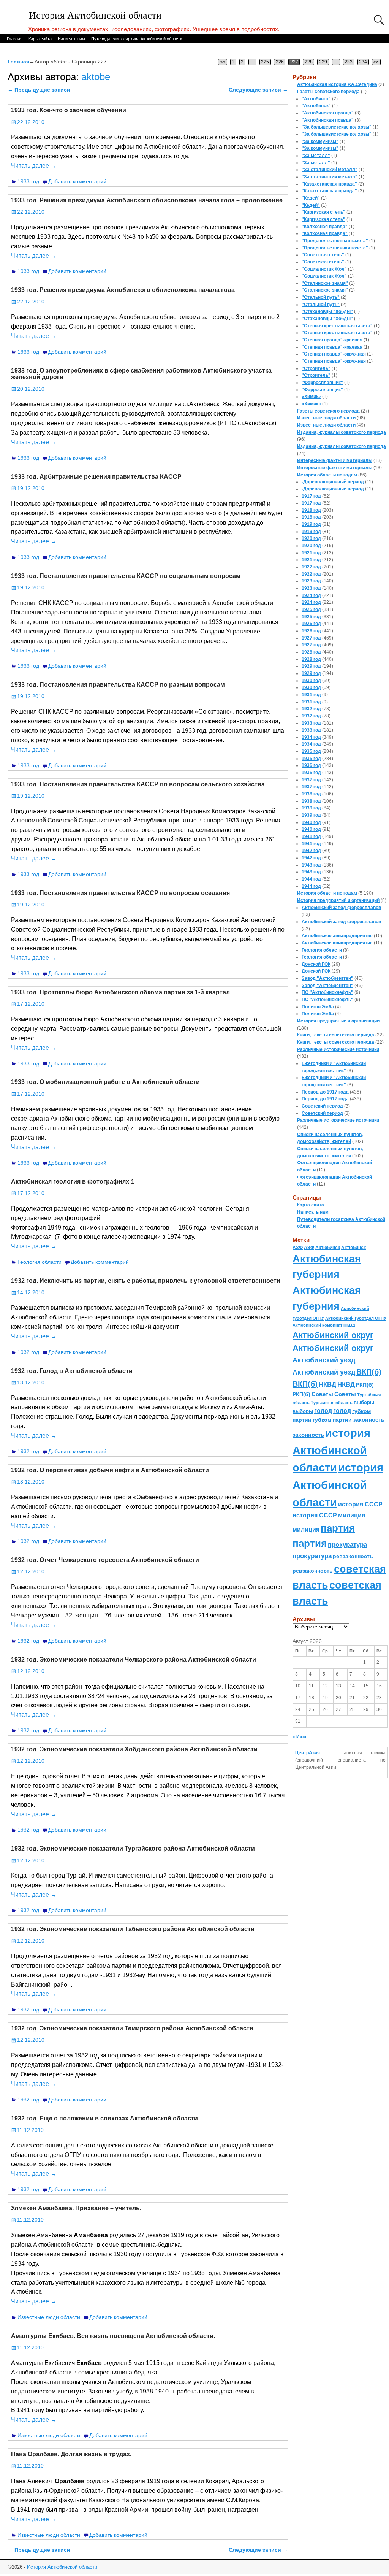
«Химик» (311, 397)
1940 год (311, 822)
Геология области (40, 1262)
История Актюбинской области (95, 15)
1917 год (311, 496)
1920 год (311, 538)
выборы (364, 1402)
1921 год (311, 553)
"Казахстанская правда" (329, 184)
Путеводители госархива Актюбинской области (137, 39)
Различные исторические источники (338, 1049)
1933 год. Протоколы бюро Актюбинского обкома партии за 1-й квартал (120, 992)
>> (376, 62)
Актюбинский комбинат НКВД (324, 1325)
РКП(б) (365, 1385)
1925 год (311, 609)
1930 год (311, 681)
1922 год (311, 567)
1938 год (311, 794)
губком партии (332, 1420)
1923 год (311, 581)
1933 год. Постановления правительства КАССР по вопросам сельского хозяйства (138, 784)
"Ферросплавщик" (322, 383)
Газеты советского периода (328, 92)
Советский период (322, 1106)
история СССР (360, 1504)
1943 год (311, 865)
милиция (352, 1515)
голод (323, 1411)
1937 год (311, 780)
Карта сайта (40, 39)
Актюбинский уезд (324, 1360)
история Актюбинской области (331, 1450)
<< (223, 62)
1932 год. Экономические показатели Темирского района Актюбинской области (132, 2028)
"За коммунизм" (320, 141)
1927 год (311, 638)
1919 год (311, 524)
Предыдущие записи (39, 90)
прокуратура (347, 1544)
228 (309, 62)
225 (265, 62)
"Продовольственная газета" (335, 241)
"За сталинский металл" (330, 170)
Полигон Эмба (318, 1007)
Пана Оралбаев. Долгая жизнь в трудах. (71, 2454)
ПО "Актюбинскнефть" (327, 992)
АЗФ (298, 1248)
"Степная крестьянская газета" (337, 326)
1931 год (311, 695)
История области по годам (327, 475)
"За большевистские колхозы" (337, 127)
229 (323, 62)
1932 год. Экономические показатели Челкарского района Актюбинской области (134, 1659)
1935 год (311, 751)
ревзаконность (353, 1556)
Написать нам (71, 39)
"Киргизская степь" (323, 212)
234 (363, 62)
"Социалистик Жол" (324, 269)
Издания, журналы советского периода (342, 432)
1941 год (311, 836)
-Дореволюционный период (333, 482)
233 (349, 62)
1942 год (311, 851)
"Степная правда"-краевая (332, 340)
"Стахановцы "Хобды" (327, 311)
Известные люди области (49, 2317)
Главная (15, 39)
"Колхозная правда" (325, 227)
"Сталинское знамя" (325, 283)
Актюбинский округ (333, 1335)
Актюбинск (328, 1248)
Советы (322, 1394)
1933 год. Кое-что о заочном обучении (69, 110)
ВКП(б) (369, 1372)
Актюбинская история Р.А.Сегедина (337, 84)
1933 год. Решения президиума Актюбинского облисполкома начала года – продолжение (147, 200)
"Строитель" (316, 368)
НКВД (327, 1384)
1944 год (311, 879)
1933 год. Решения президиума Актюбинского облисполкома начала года (123, 290)
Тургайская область (332, 1403)
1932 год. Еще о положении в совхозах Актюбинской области (104, 2118)
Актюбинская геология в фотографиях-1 (73, 1182)
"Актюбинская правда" (328, 113)
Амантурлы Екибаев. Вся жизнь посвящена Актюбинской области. (113, 2336)
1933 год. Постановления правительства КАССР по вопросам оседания (120, 893)
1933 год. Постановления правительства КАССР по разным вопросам (118, 685)
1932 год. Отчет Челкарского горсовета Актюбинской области (105, 1560)
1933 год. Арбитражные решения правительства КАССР (96, 477)
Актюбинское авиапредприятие (337, 936)
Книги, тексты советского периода (336, 1035)
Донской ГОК (316, 964)
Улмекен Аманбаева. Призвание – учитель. (76, 2208)
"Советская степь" (323, 255)
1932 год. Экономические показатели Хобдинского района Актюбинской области (134, 1749)
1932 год (28, 1352)
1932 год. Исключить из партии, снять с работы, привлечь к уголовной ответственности (146, 1281)
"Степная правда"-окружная (334, 354)
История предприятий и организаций (338, 900)
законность (369, 1420)
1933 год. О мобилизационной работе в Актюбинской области (105, 1082)
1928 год (311, 652)
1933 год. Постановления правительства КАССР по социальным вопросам (126, 576)
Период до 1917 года (325, 1092)
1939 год (311, 808)
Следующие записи (258, 90)
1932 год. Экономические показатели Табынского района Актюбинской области (133, 1929)
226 (280, 62)
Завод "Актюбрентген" (327, 978)
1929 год (311, 666)
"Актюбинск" (316, 99)
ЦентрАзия (308, 1753)
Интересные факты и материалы (335, 460)
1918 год (311, 510)
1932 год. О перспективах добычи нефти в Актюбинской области (110, 1470)
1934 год (311, 737)
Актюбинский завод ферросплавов (341, 908)
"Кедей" (311, 198)
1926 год (311, 624)
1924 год (311, 595)
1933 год (28, 181)
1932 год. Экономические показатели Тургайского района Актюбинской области (133, 1848)
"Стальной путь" (321, 297)
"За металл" (316, 156)
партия (338, 1528)
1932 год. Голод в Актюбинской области (72, 1371)
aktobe (96, 77)
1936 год (311, 765)
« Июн (299, 1737)
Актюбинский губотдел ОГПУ (356, 1318)
